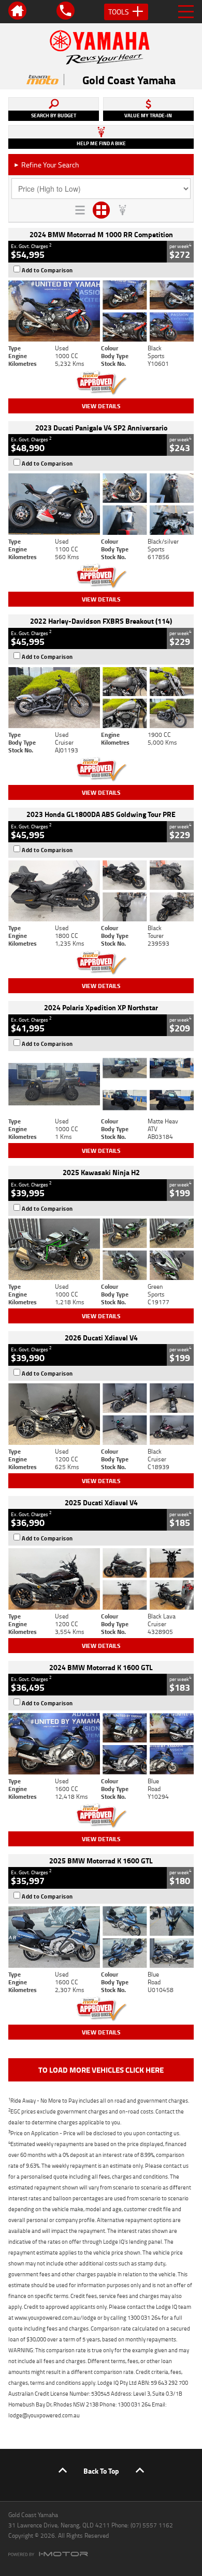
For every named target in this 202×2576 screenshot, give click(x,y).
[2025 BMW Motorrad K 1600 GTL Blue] (101, 1937)
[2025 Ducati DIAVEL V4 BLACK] (101, 1414)
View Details (101, 406)
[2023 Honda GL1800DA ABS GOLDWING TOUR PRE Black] (101, 891)
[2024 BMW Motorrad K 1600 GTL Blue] (101, 1744)
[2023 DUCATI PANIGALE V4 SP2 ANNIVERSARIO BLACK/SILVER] (101, 504)
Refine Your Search (46, 165)
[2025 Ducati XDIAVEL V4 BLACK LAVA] (101, 1579)
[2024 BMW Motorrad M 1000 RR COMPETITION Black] (101, 311)
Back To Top (101, 2471)
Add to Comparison (47, 270)
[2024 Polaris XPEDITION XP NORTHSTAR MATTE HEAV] (101, 1084)
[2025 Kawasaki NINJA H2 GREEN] (101, 1249)
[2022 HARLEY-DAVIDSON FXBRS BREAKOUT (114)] (101, 698)
